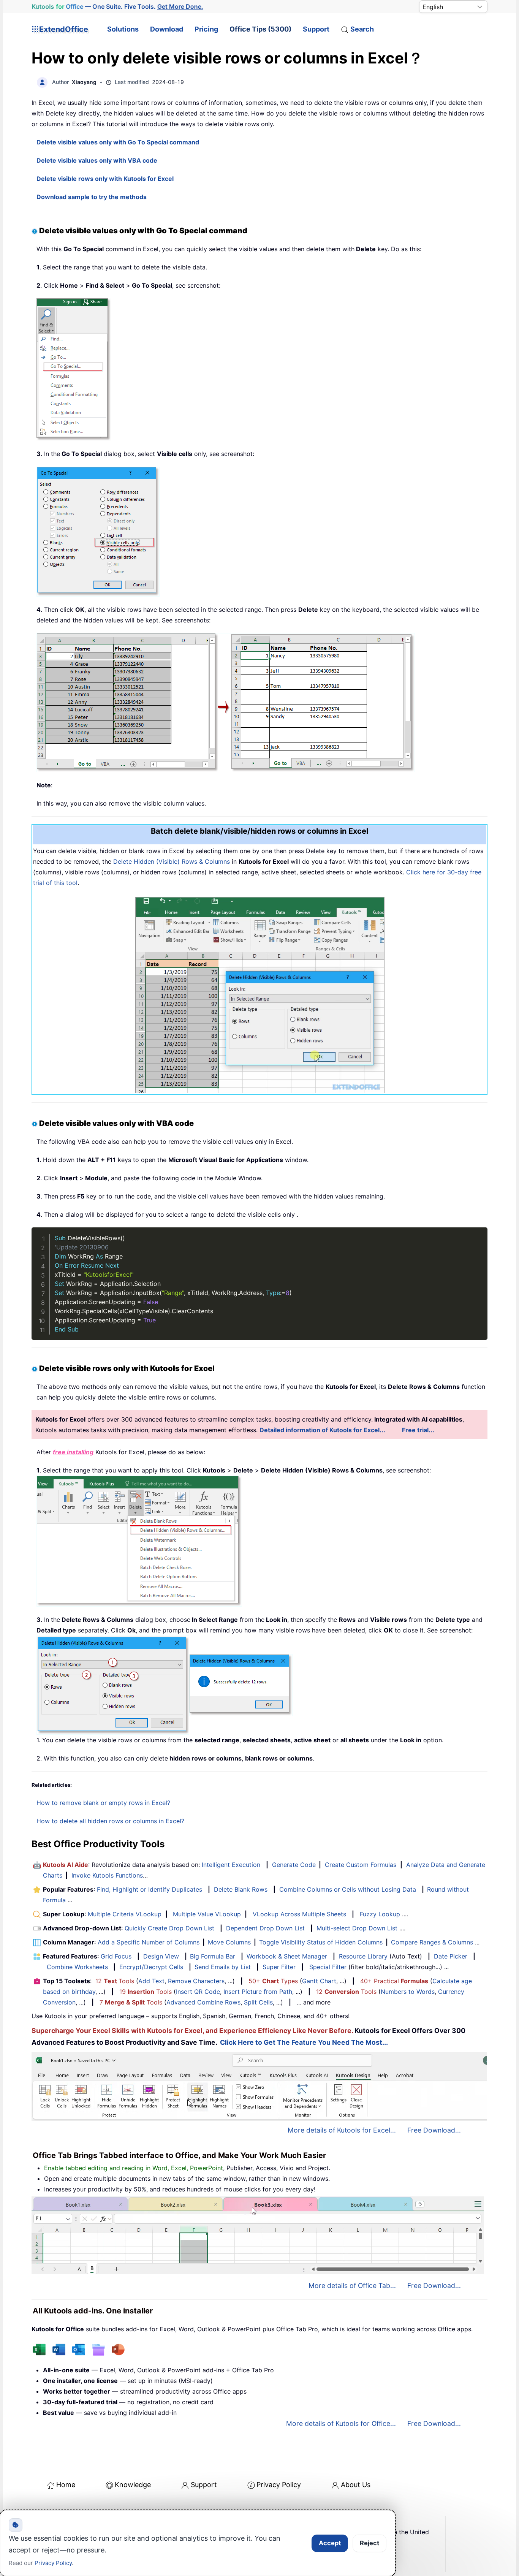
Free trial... (418, 1430)
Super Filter (279, 1967)
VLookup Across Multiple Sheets (299, 1914)
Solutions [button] (123, 29)
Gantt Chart (319, 1981)
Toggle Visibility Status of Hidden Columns (321, 1942)
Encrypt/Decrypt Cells (151, 1967)
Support (316, 29)
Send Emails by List (223, 1967)
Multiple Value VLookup (207, 1914)
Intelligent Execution (231, 1865)
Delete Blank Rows (241, 1889)
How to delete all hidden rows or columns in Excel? (110, 1821)
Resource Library (363, 1956)
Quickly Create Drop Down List (169, 1928)
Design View (161, 1956)
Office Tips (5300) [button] (260, 29)
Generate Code (294, 1865)
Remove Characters (196, 1981)
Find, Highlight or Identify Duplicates (150, 1889)
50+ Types (273, 1981)
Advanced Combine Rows (203, 2002)
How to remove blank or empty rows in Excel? (103, 1803)
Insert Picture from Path (258, 1992)
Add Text (151, 1981)
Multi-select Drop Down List (357, 1928)
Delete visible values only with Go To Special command (118, 142)
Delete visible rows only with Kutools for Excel (105, 179)
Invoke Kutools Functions (107, 1875)
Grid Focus (116, 1956)
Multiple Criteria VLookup (125, 1914)
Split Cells (258, 2002)
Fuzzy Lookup (380, 1914)
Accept (330, 2543)
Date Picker (451, 1956)
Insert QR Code (198, 1992)
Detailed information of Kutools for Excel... (322, 1430)
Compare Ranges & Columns (432, 1942)
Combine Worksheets (77, 1967)
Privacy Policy (279, 2485)
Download (167, 29)
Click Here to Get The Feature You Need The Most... (304, 2042)
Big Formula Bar (213, 1956)
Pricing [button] (206, 29)
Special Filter (328, 1967)
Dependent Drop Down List (265, 1928)
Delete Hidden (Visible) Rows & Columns (171, 861)
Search (362, 29)
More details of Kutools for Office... (341, 2423)
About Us (356, 2485)
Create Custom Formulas (361, 1865)
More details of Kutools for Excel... (342, 2130)
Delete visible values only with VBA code (97, 160)
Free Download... (434, 2130)
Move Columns (229, 1942)
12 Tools (115, 1981)
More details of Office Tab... (352, 2285)
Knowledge (133, 2485)
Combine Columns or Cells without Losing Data (348, 1889)
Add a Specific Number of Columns (149, 1942)
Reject (369, 2543)
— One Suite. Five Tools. (117, 6)
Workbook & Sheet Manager (287, 1956)
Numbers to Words (408, 1992)
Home (66, 2485)
